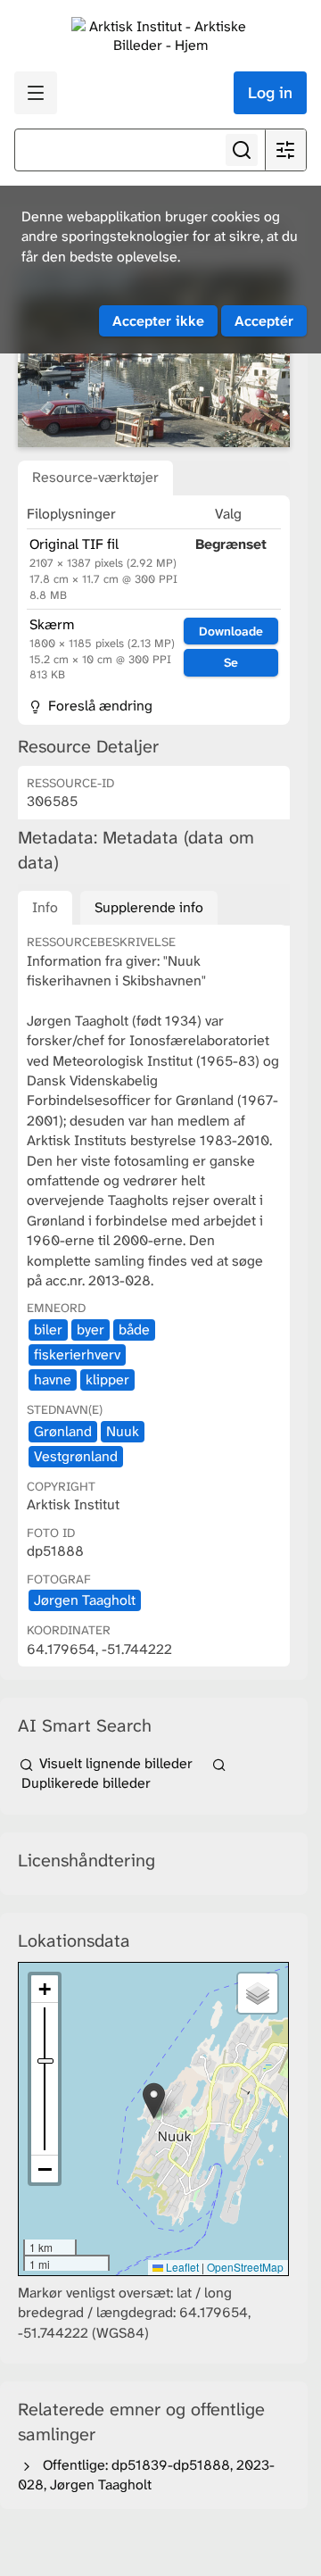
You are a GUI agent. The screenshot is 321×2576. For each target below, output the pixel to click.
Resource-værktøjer (95, 477)
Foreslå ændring (99, 706)
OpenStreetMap (245, 2267)
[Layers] (258, 1993)
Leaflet (181, 2267)
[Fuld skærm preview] (154, 358)
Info (45, 907)
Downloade (231, 631)
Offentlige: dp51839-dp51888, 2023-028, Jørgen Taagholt (146, 2475)
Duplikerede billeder (84, 1783)
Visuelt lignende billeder (116, 1763)
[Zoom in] (45, 1989)
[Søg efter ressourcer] (242, 150)
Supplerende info (149, 907)
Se (231, 662)
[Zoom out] (45, 2169)
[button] (154, 2101)
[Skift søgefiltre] (285, 150)
